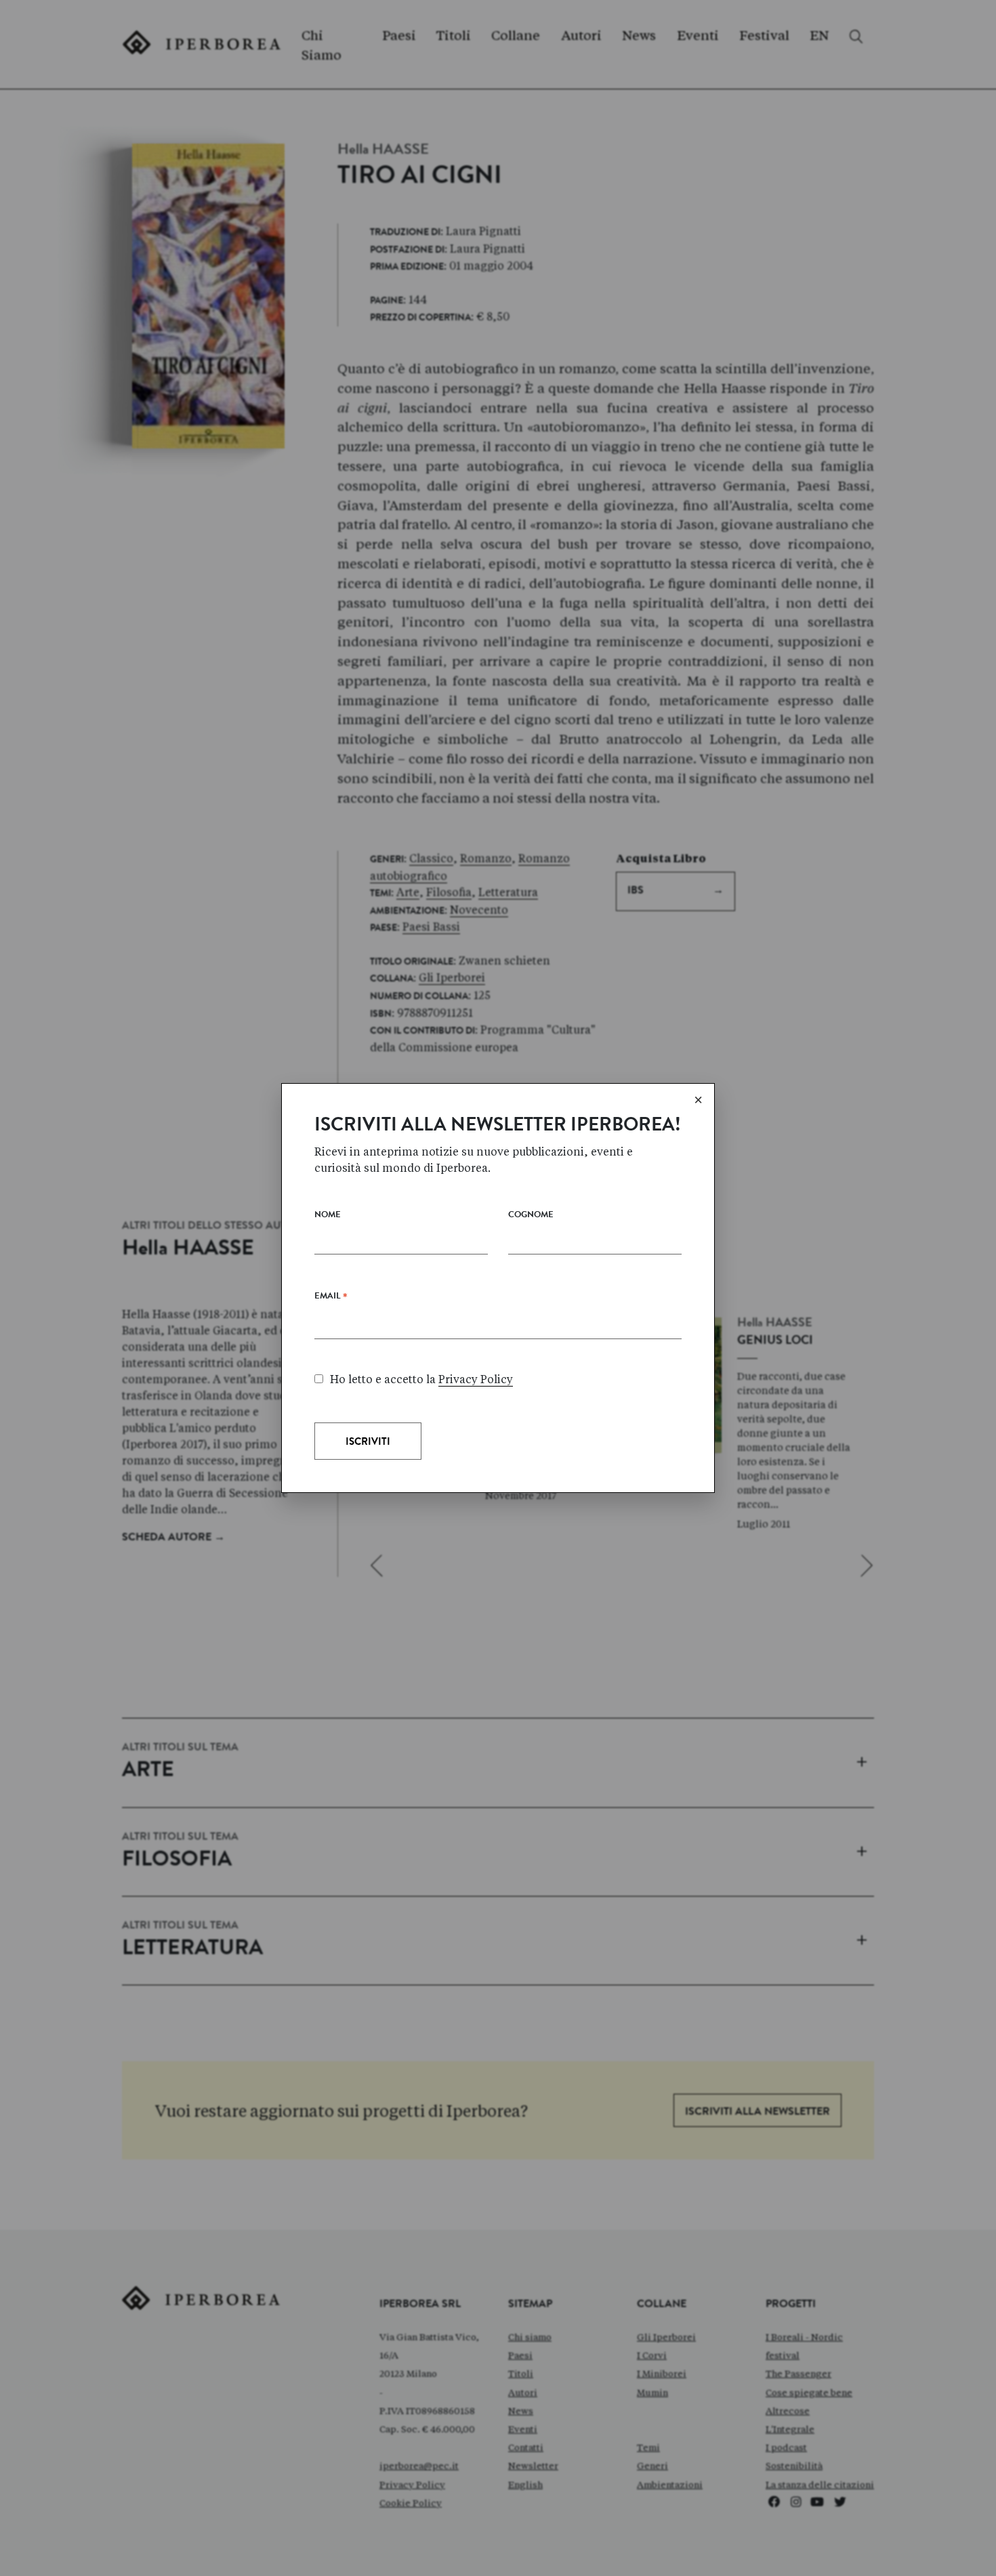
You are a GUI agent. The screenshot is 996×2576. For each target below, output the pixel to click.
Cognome (531, 1216)
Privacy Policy (476, 1379)
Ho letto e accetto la (421, 1379)
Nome (328, 1216)
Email (331, 1299)
